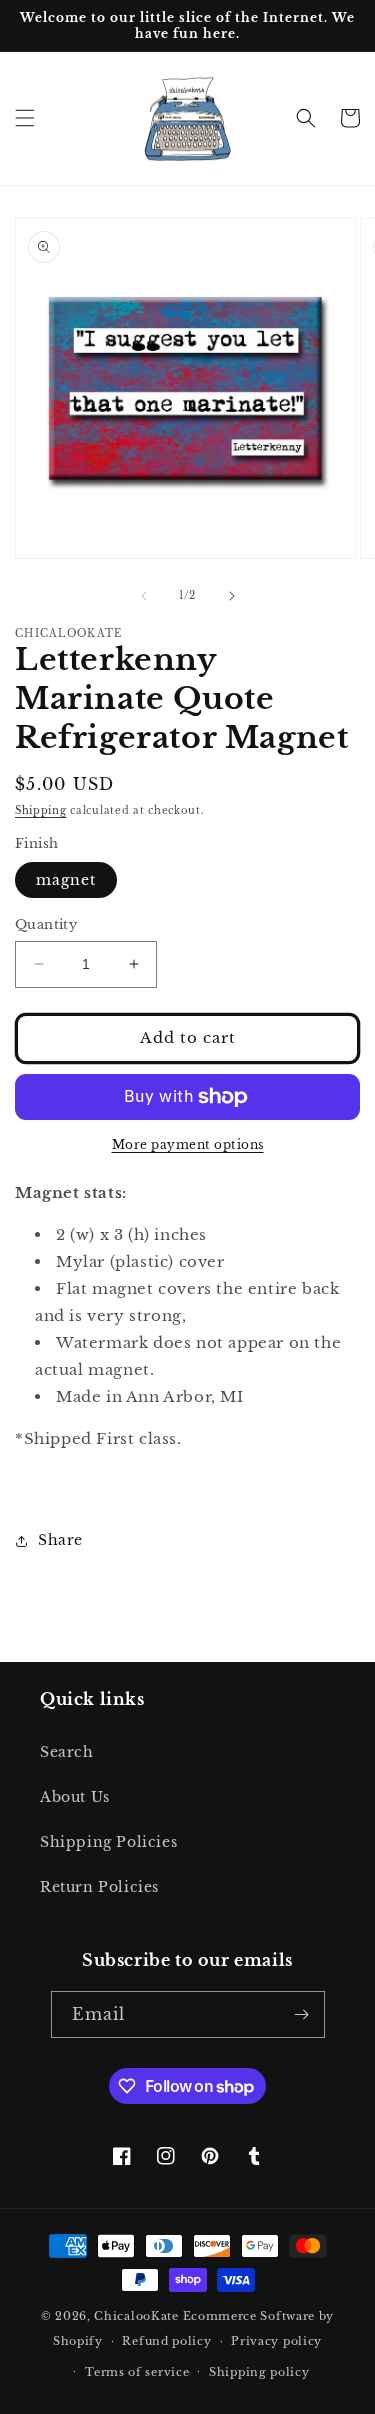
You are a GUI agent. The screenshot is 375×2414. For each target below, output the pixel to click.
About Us (75, 1797)
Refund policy (166, 2341)
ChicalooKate (136, 2316)
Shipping (41, 810)
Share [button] (60, 1540)
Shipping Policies (108, 1842)
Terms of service (137, 2372)
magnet (66, 880)
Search (67, 1752)
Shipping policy (259, 2372)
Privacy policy (276, 2341)
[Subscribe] (302, 2014)
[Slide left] (144, 596)
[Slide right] (232, 596)
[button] (25, 118)
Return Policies (99, 1887)
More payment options (188, 1144)
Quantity (46, 924)
